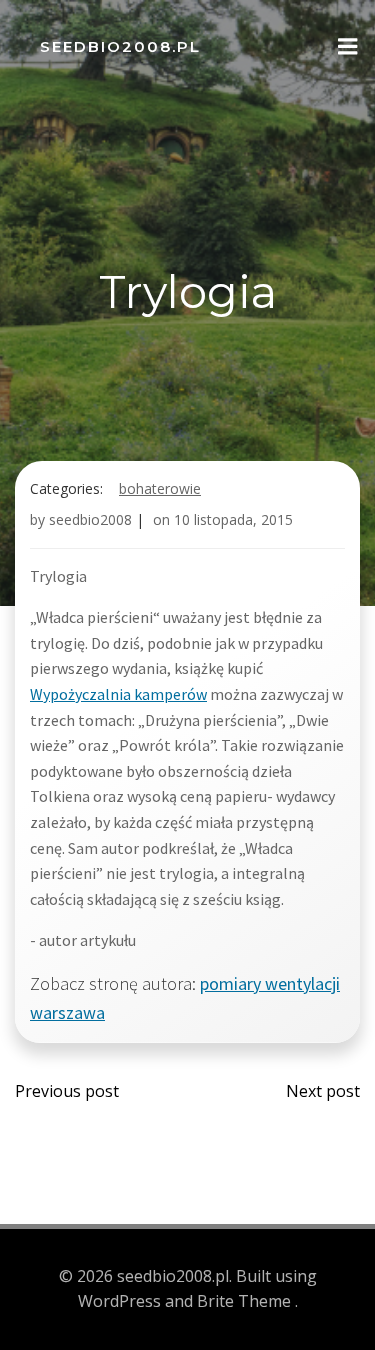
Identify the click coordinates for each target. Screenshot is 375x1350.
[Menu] (348, 47)
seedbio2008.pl (120, 46)
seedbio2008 (90, 519)
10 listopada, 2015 (233, 519)
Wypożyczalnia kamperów (118, 694)
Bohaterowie (160, 488)
